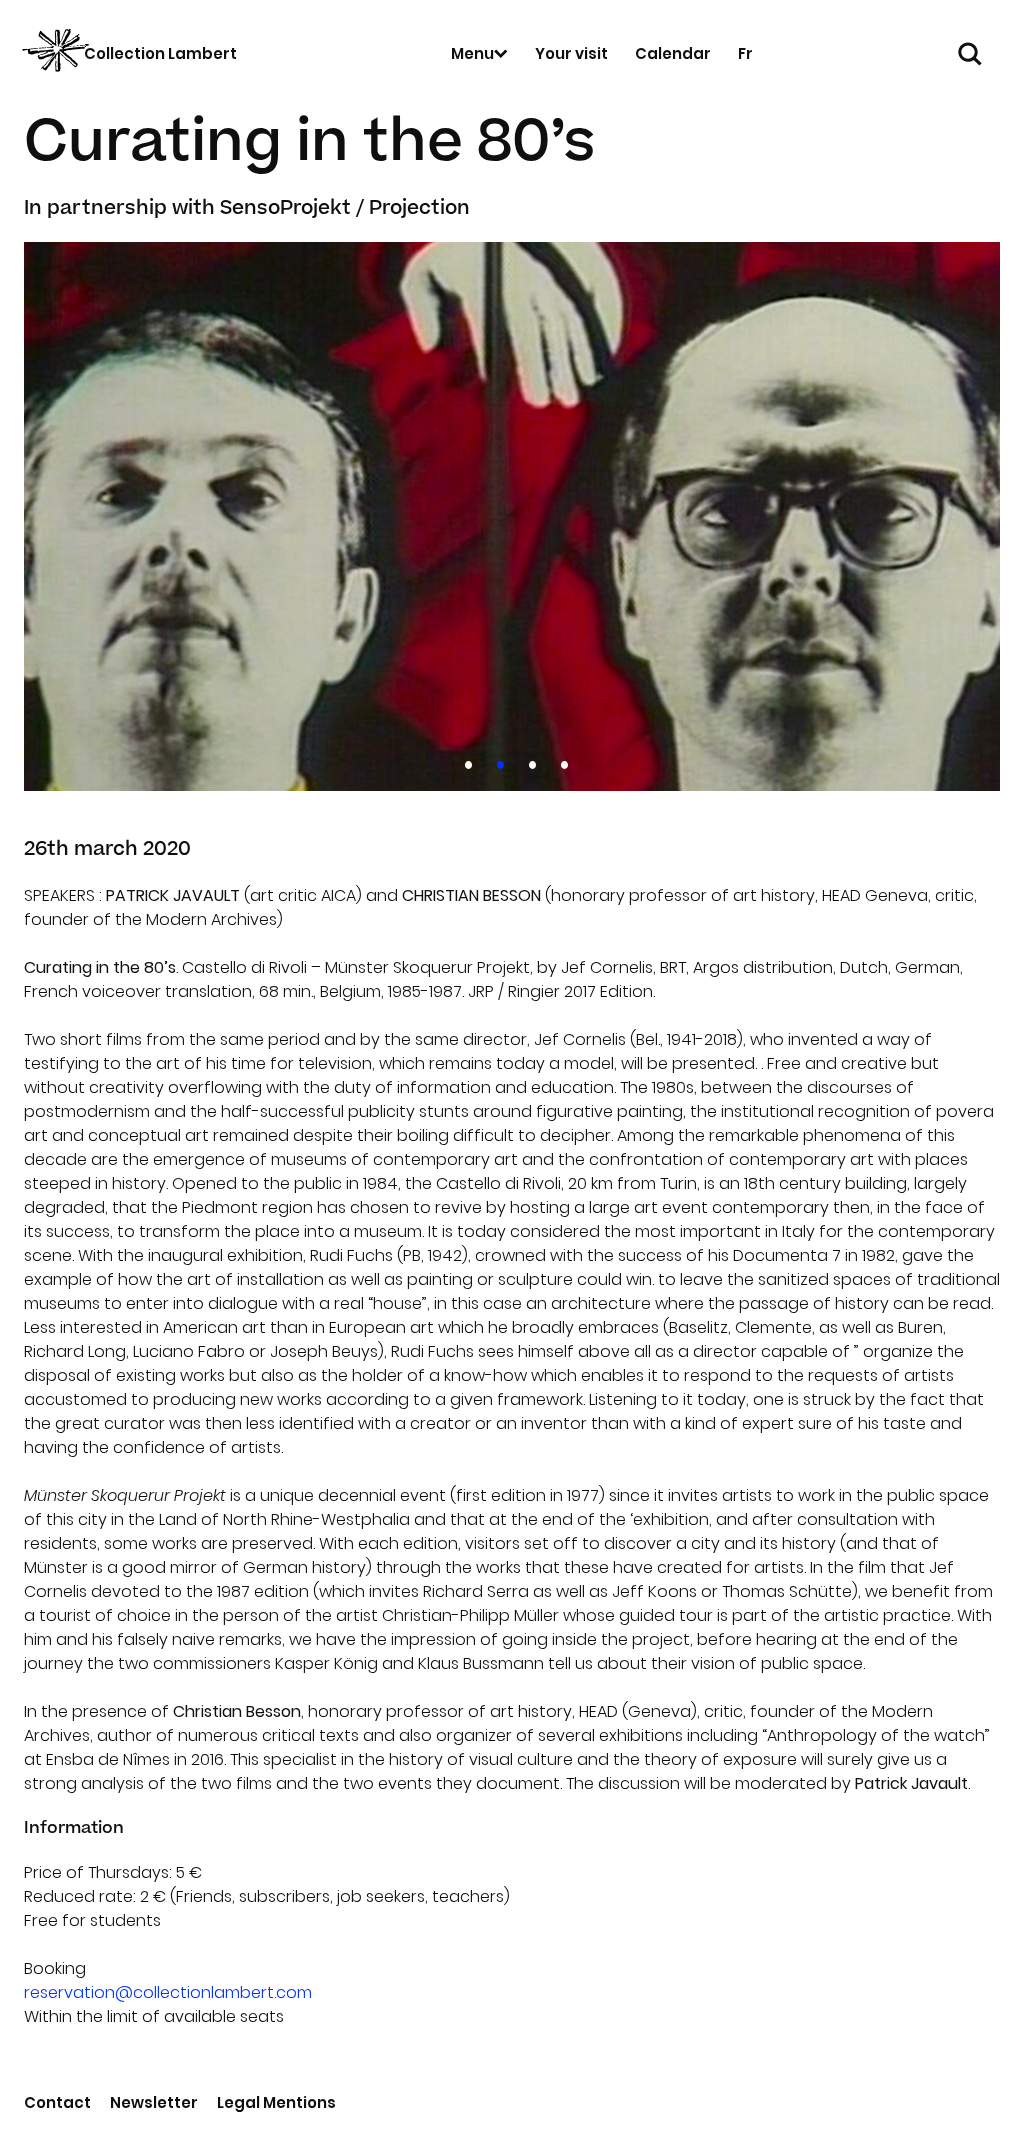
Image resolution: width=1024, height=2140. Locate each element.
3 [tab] (528, 761)
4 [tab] (560, 761)
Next (964, 516)
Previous (60, 516)
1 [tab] (464, 761)
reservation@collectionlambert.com (168, 1992)
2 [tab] (496, 761)
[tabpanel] (512, 516)
